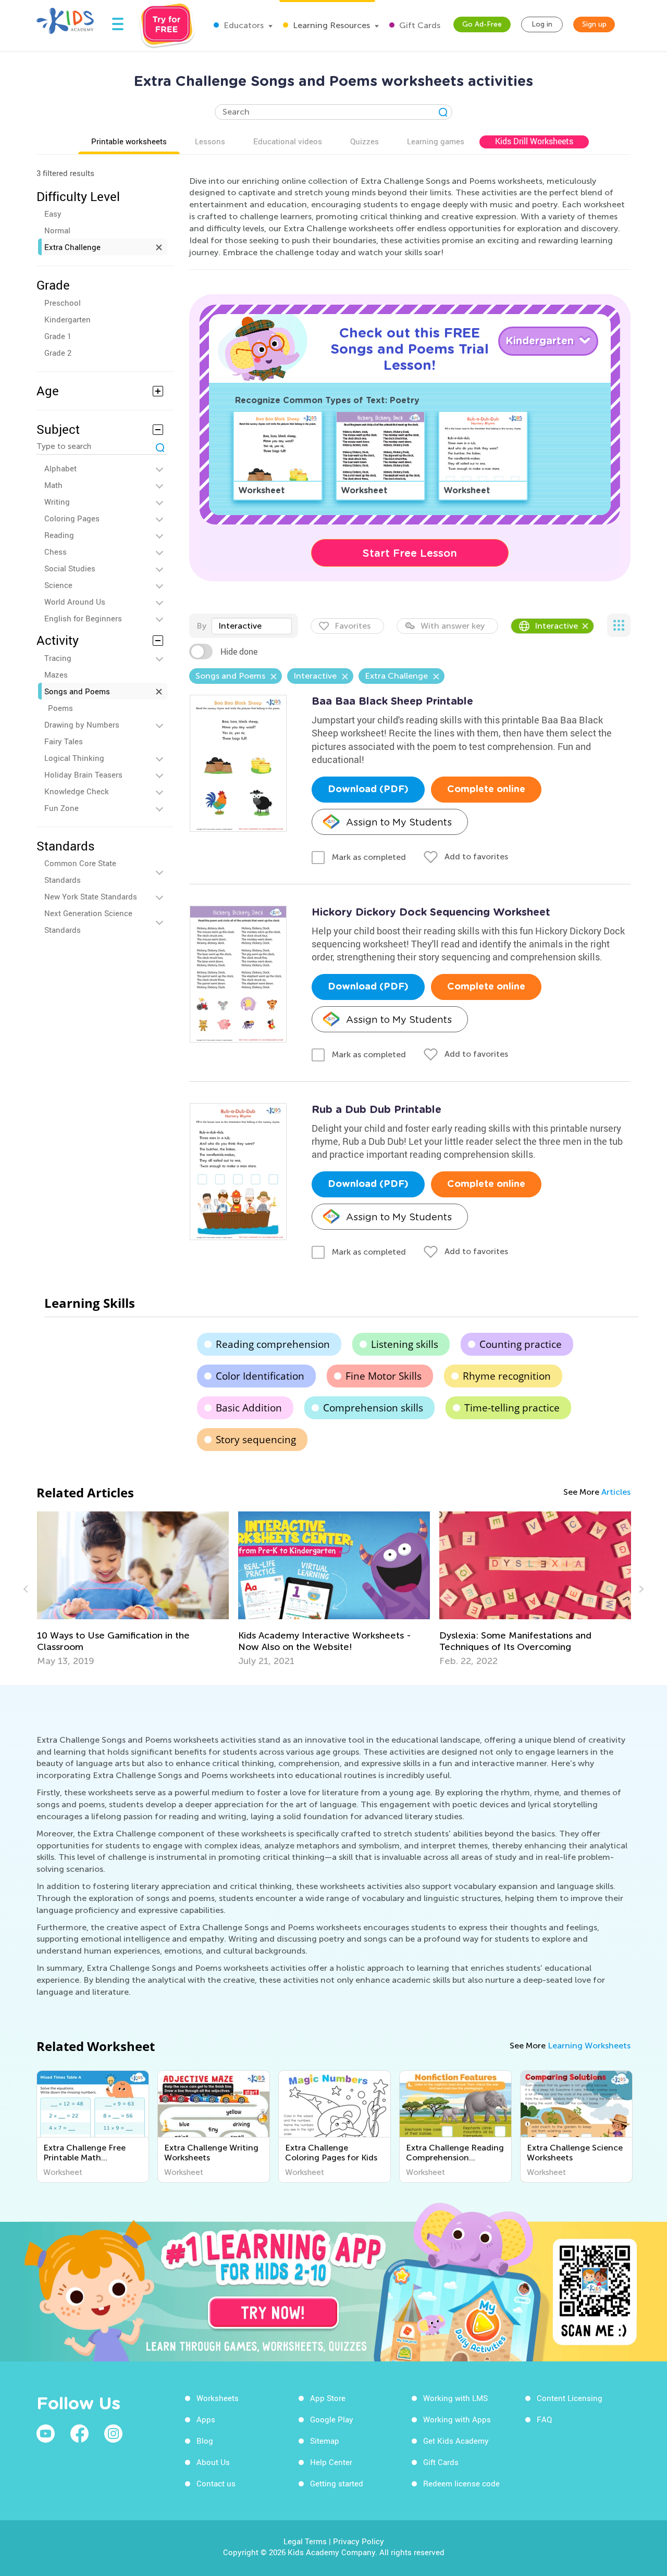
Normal (57, 230)
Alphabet (60, 468)
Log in (542, 24)
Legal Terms (305, 2541)
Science (58, 585)
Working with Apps (457, 2419)
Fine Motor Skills (384, 1376)
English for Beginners (83, 618)
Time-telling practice (512, 1408)
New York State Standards (91, 896)
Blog (205, 2441)
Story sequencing (256, 1440)
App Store (328, 2398)
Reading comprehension (273, 1344)
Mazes (56, 674)
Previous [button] (27, 1589)
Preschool (63, 303)
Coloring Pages (72, 518)
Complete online (486, 790)
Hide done (239, 652)
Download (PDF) (368, 790)
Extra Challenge (72, 247)
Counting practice (521, 1344)
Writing (57, 502)
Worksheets (218, 2398)
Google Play (332, 2419)
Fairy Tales (64, 741)
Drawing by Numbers (82, 724)
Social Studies (70, 568)
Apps (206, 2419)
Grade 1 (58, 336)
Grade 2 (58, 353)
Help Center (331, 2462)
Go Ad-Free (482, 24)
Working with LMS (455, 2398)
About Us (213, 2462)
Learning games (436, 141)
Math (53, 485)
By (201, 626)
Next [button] (640, 1589)
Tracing (58, 658)
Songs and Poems (77, 691)
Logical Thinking (74, 758)
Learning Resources (330, 25)
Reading (59, 535)
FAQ (544, 2419)
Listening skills (405, 1344)
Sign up (594, 24)
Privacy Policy (359, 2541)
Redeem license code (461, 2483)
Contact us (216, 2483)
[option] (133, 1589)
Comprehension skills (373, 1408)
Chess (55, 552)
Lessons (210, 141)
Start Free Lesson (410, 553)
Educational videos (288, 141)
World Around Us (75, 602)
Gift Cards (419, 25)
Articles (616, 1492)
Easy (53, 214)
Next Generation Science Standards (88, 921)
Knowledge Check (77, 791)
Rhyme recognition (507, 1376)
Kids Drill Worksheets (534, 141)
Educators (243, 25)
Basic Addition (249, 1408)
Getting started (337, 2483)
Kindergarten (67, 319)
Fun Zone (61, 808)
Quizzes (365, 141)
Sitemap (325, 2441)
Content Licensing (570, 2398)
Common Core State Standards (80, 871)
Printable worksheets (129, 141)
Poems (60, 708)
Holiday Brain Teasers (83, 774)
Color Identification (260, 1376)
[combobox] (252, 626)
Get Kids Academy (456, 2441)
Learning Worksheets (589, 2046)
